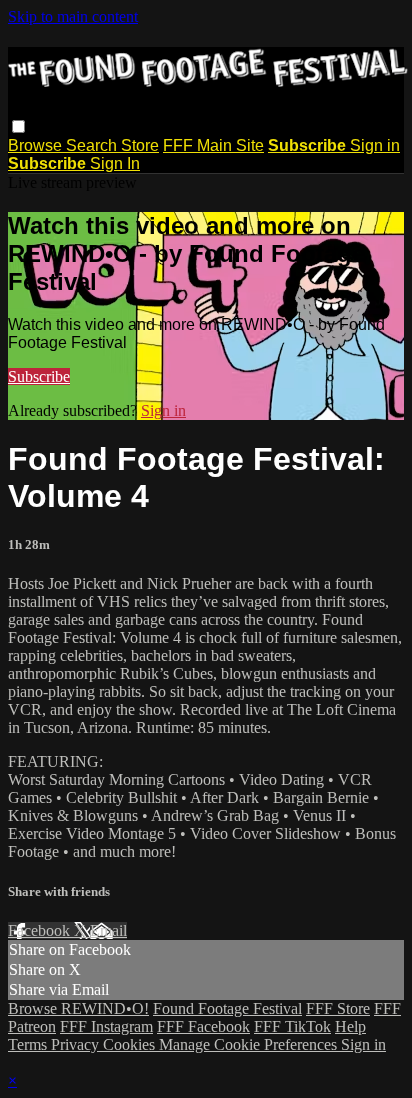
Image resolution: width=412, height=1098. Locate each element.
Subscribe (39, 376)
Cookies (131, 1044)
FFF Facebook (203, 1026)
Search (93, 145)
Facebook (41, 930)
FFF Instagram (106, 1026)
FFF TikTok (292, 1026)
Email (108, 930)
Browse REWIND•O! (78, 1008)
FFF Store (338, 1008)
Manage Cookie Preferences (250, 1044)
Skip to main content (73, 16)
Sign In (115, 163)
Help (350, 1026)
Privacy (77, 1044)
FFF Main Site (213, 145)
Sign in (375, 145)
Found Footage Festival (227, 1008)
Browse (37, 145)
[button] (18, 126)
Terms (29, 1044)
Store (140, 145)
